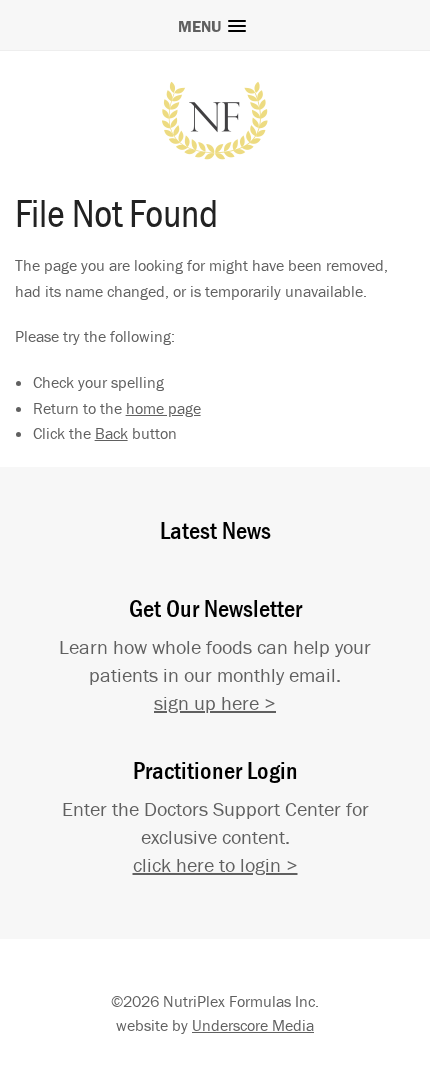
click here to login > (215, 864)
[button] (215, 22)
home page (163, 408)
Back (111, 433)
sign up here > (215, 702)
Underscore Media (253, 1025)
